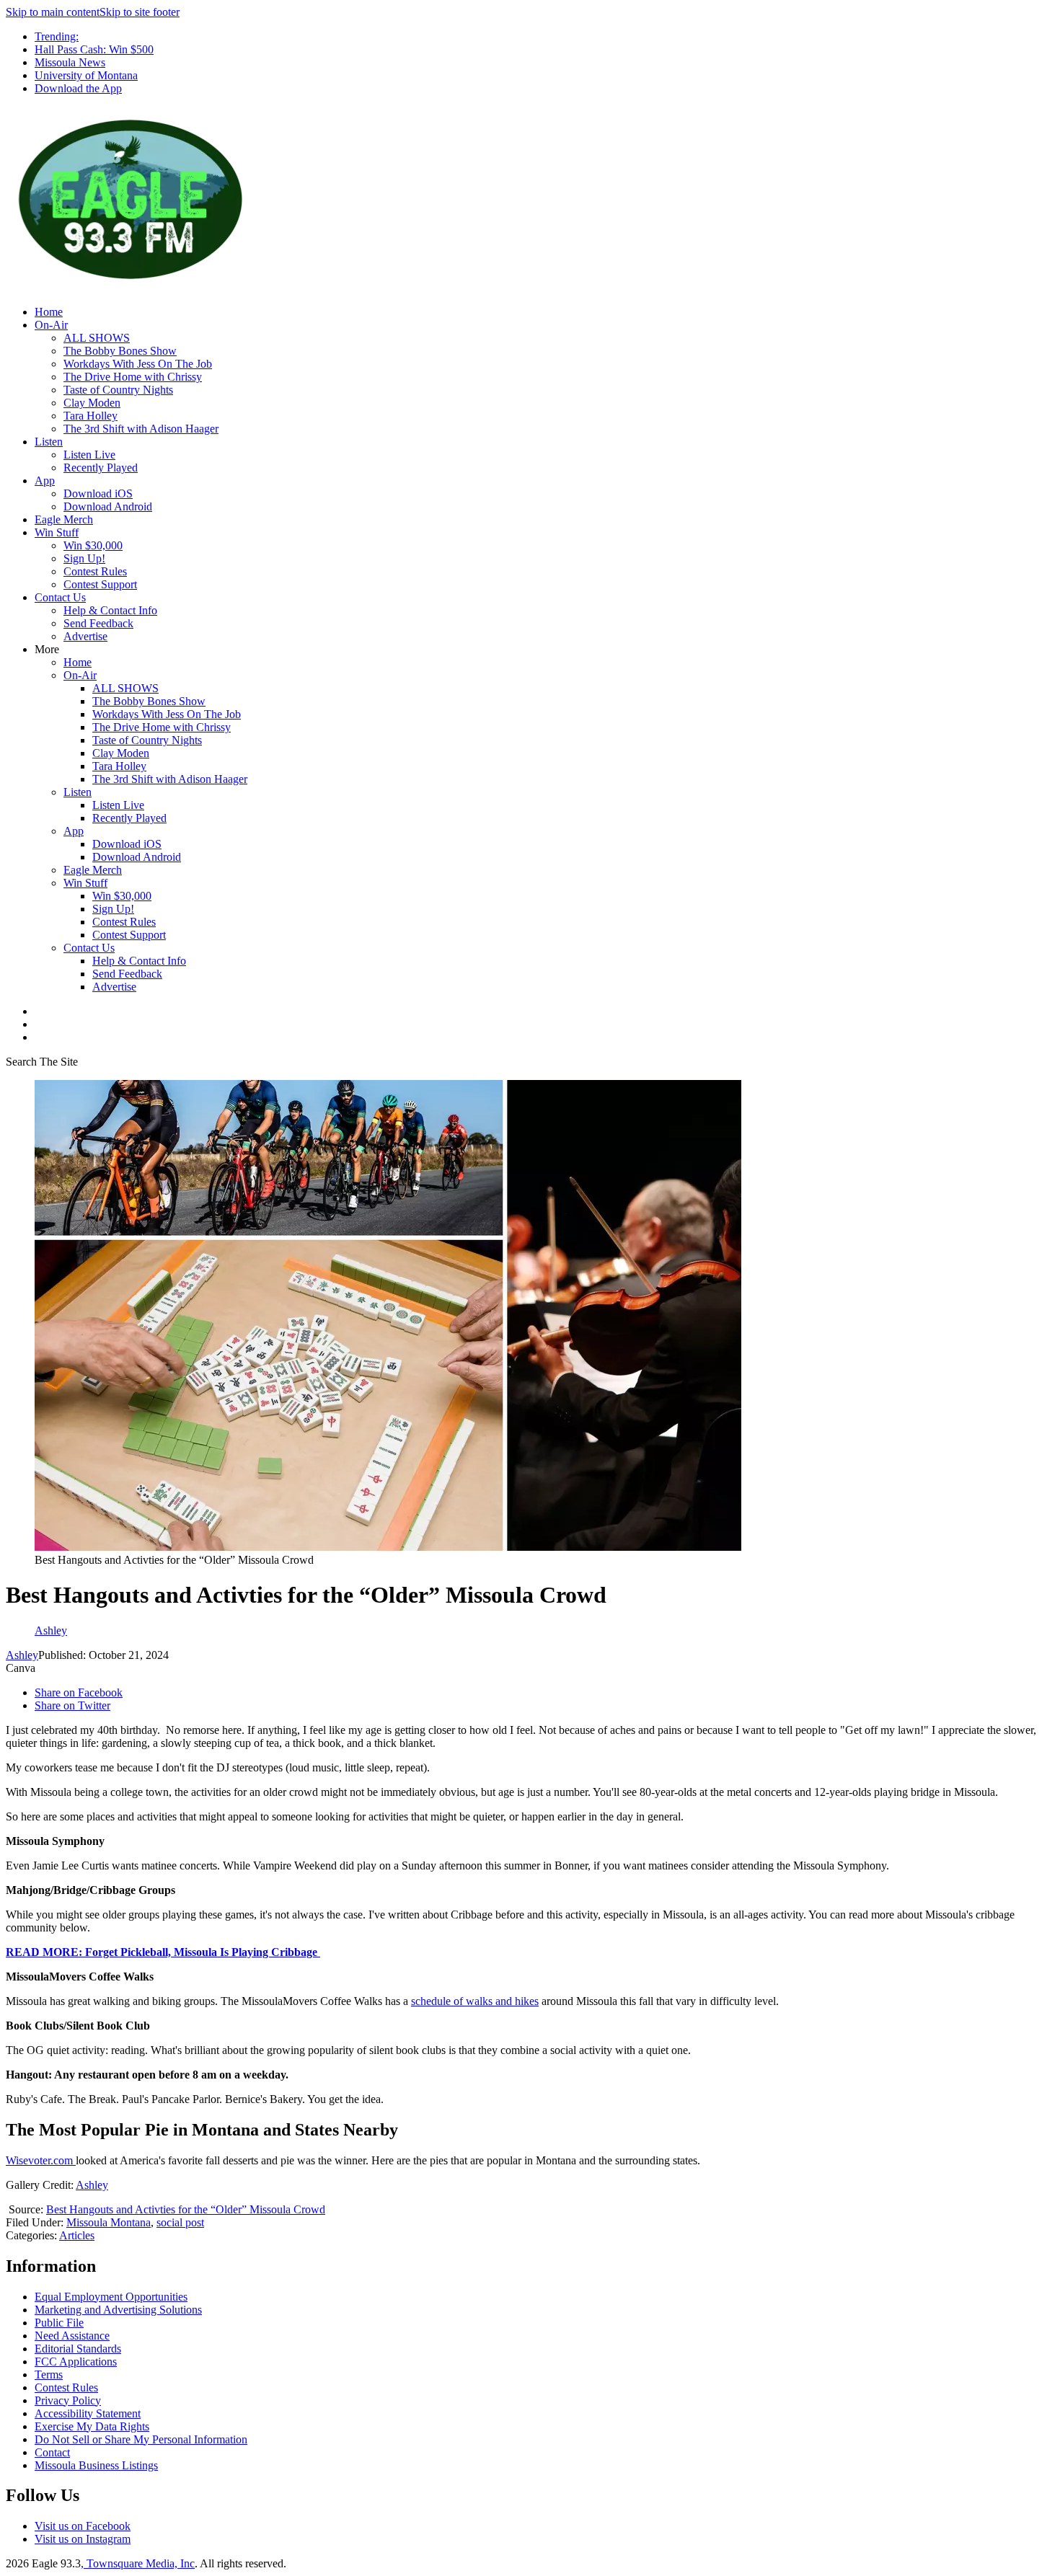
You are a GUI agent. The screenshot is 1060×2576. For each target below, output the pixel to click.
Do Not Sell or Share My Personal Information (141, 2439)
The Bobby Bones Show (120, 351)
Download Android (108, 506)
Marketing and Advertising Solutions (118, 2310)
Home (49, 312)
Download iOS (98, 493)
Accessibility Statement (88, 2413)
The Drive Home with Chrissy (133, 377)
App (45, 481)
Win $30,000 (93, 545)
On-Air (51, 325)
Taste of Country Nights (118, 390)
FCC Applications (76, 2362)
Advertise (85, 636)
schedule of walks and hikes (475, 2001)
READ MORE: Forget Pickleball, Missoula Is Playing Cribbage (163, 1952)
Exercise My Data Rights (92, 2426)
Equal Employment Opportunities (111, 2297)
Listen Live (89, 455)
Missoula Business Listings (96, 2465)
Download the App (78, 88)
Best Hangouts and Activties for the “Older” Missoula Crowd (186, 2209)
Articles (77, 2235)
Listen (49, 442)
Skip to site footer (140, 12)
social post (180, 2222)
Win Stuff (57, 532)
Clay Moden (92, 403)
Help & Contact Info (110, 610)
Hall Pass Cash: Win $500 (94, 49)
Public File (59, 2323)
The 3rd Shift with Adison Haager (141, 429)
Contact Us (60, 597)
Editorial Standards (78, 2349)
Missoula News (70, 62)
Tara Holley (90, 416)
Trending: (57, 36)
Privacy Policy (68, 2400)
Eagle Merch (64, 519)
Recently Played (101, 468)
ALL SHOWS (97, 338)
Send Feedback (98, 623)
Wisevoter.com (41, 2160)
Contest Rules (95, 571)
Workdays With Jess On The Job (138, 364)
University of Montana (86, 75)
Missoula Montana (109, 2222)
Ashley (22, 1655)
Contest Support (100, 584)
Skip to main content (53, 12)
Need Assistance (72, 2336)
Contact (52, 2452)
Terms (49, 2374)
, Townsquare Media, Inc (138, 2563)
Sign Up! (84, 558)
